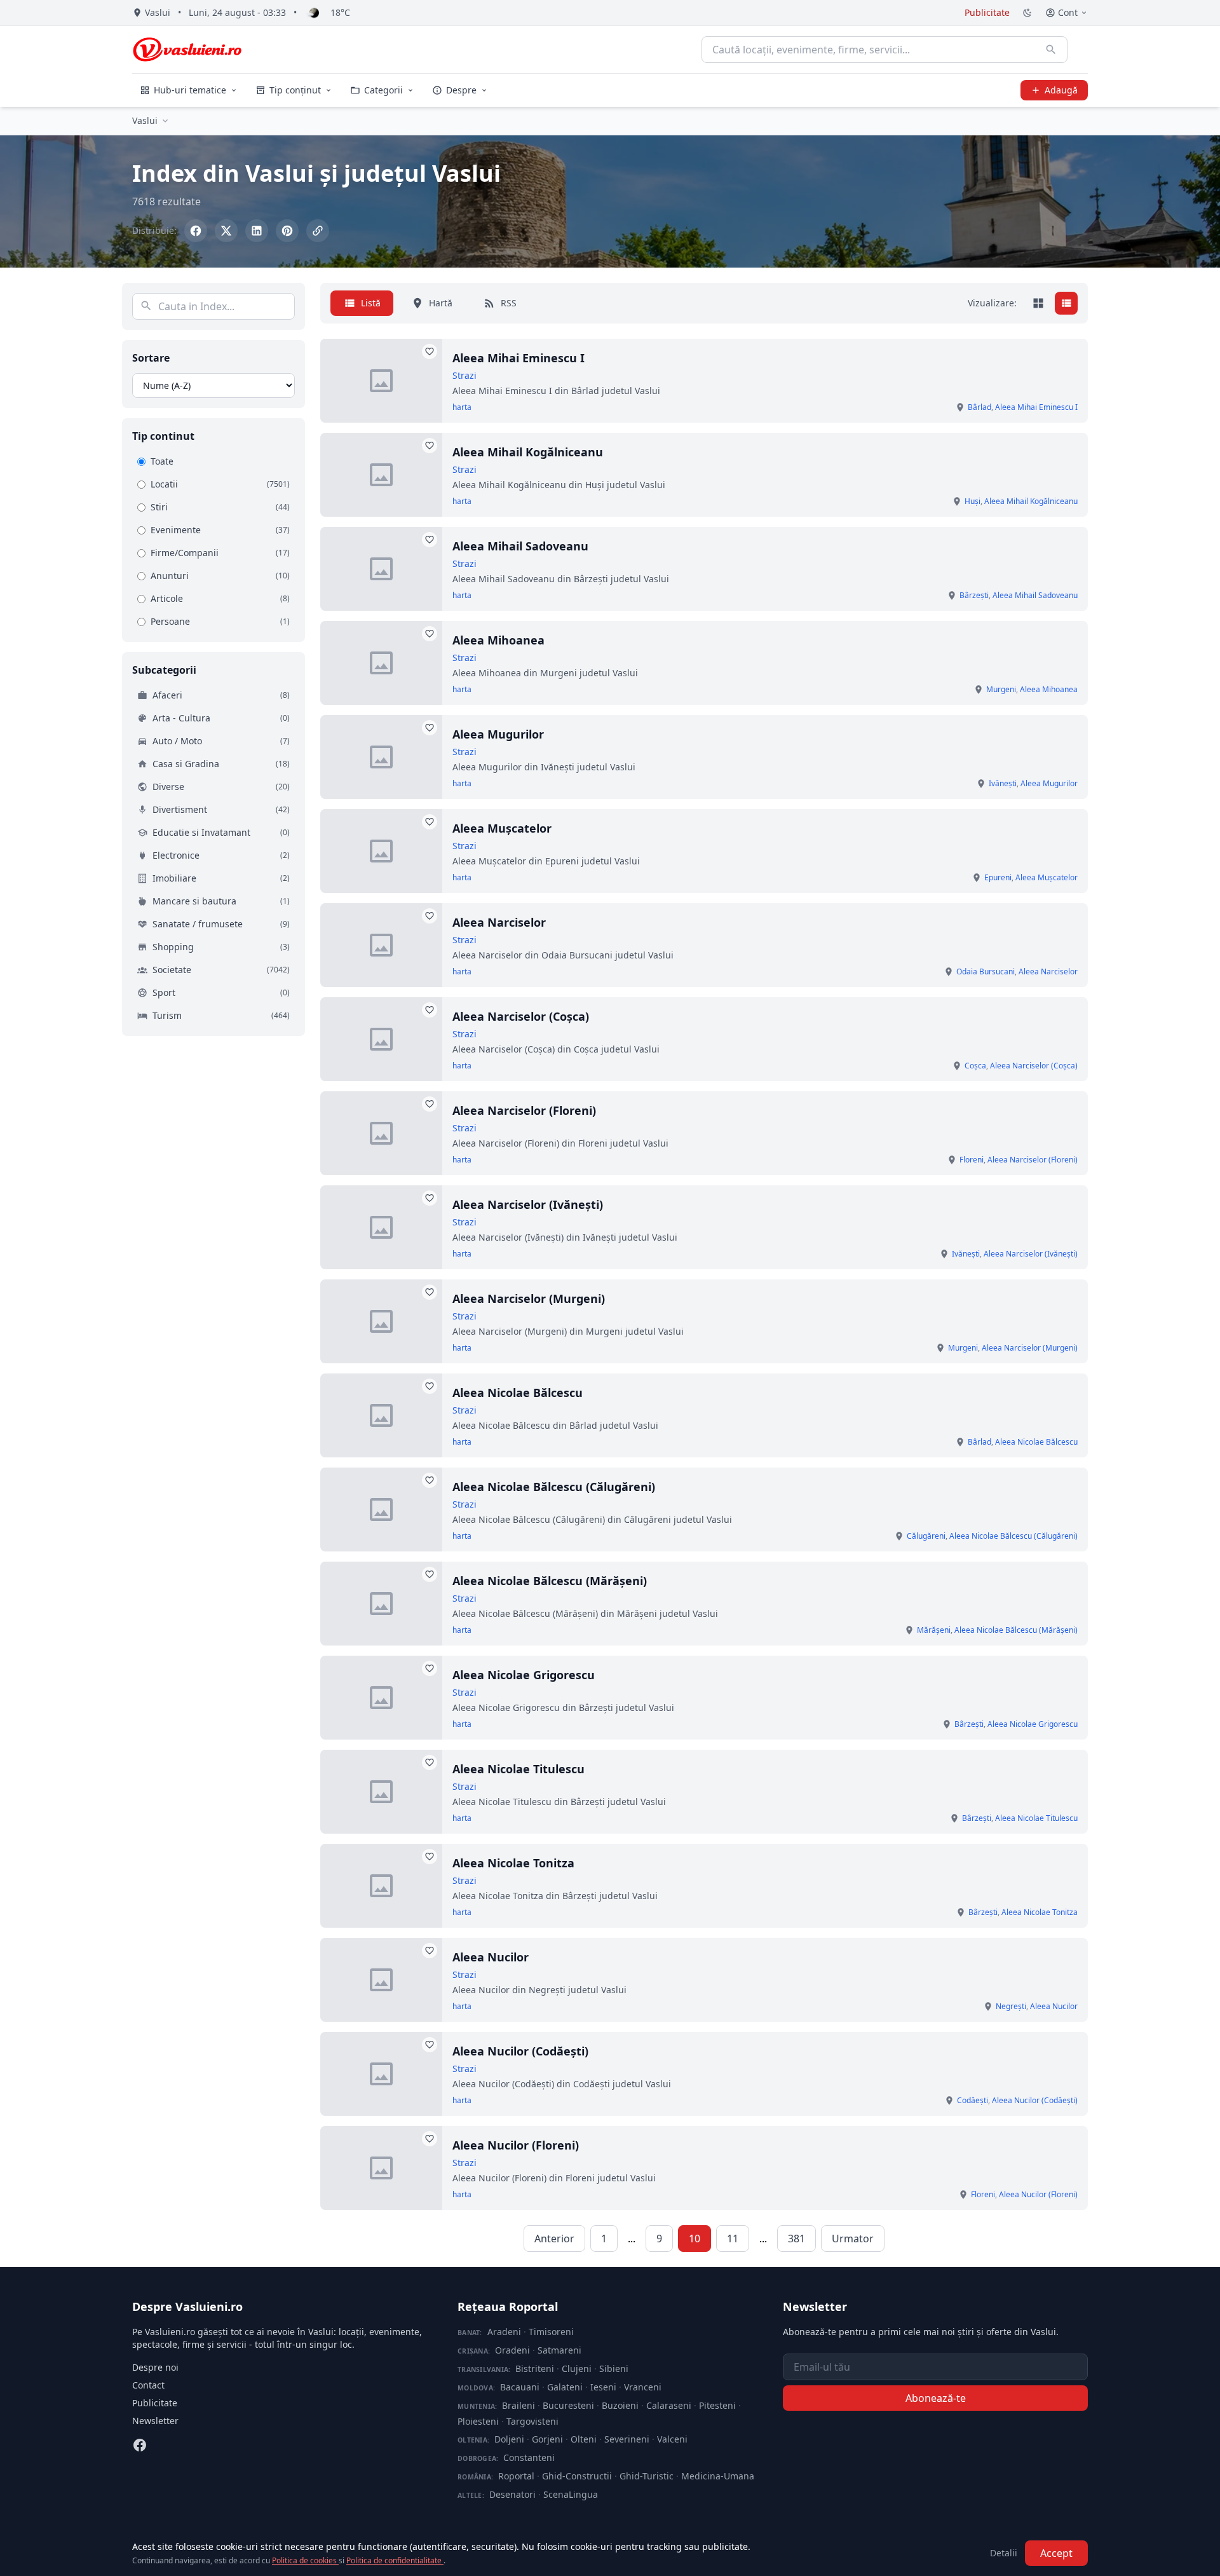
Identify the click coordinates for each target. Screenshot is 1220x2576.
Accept (1056, 2553)
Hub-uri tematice (190, 90)
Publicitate (987, 12)
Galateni (565, 2387)
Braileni (518, 2405)
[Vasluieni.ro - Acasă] (187, 50)
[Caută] (1051, 50)
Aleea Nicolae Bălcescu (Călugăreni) (554, 1487)
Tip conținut (295, 90)
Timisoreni (551, 2332)
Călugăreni (926, 1536)
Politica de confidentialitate (395, 2560)
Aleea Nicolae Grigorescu (524, 1675)
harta (462, 407)
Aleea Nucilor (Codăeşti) (520, 2051)
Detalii (1004, 2553)
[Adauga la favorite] (430, 351)
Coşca (975, 1066)
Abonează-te (936, 2398)
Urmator (853, 2239)
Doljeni (509, 2439)
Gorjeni (547, 2439)
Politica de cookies (305, 2560)
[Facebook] (140, 2445)
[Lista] (1066, 303)
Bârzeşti (974, 595)
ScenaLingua (571, 2494)
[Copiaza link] (318, 231)
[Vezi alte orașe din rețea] (165, 121)
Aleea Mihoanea (498, 640)
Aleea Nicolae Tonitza (513, 1863)
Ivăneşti (1003, 783)
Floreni (972, 1160)
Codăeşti (973, 2100)
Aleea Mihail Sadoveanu (520, 546)
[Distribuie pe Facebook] (196, 231)
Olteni (584, 2439)
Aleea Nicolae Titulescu (518, 1769)
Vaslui (145, 120)
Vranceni (643, 2387)
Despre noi (155, 2367)
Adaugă (1061, 90)
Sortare (151, 358)
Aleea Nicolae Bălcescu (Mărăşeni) (550, 1581)
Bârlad (979, 407)
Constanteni (529, 2457)
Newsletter (155, 2421)
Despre (461, 90)
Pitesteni (717, 2405)
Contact (148, 2385)
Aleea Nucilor (491, 1957)
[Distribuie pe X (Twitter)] (226, 231)
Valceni (672, 2439)
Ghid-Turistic (647, 2476)
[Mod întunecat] (1027, 13)
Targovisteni (532, 2421)
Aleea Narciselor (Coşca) (521, 1016)
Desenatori (512, 2494)
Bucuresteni (568, 2405)
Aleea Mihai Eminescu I (518, 358)
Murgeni (1001, 689)
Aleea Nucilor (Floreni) (516, 2145)
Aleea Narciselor (499, 922)
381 (796, 2239)
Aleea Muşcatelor (502, 828)
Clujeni (577, 2368)
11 (733, 2239)
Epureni (998, 877)
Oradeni (512, 2350)
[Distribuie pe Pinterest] (287, 231)
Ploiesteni (478, 2421)
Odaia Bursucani (986, 971)
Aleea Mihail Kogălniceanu (528, 452)
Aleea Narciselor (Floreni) (524, 1110)
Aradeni (504, 2332)
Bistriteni (535, 2368)
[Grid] (1038, 303)
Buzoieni (620, 2405)
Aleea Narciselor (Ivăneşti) (528, 1204)
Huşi (973, 501)
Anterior (554, 2239)
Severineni (627, 2439)
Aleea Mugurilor (498, 734)
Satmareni (559, 2350)
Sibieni (614, 2368)
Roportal (516, 2476)
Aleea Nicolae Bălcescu (518, 1393)
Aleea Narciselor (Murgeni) (529, 1298)
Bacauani (520, 2387)
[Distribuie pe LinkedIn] (257, 231)
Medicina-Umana (718, 2476)
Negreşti (1011, 2006)
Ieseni (603, 2387)
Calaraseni (669, 2405)
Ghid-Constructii (577, 2476)
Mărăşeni (934, 1630)
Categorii (383, 90)
